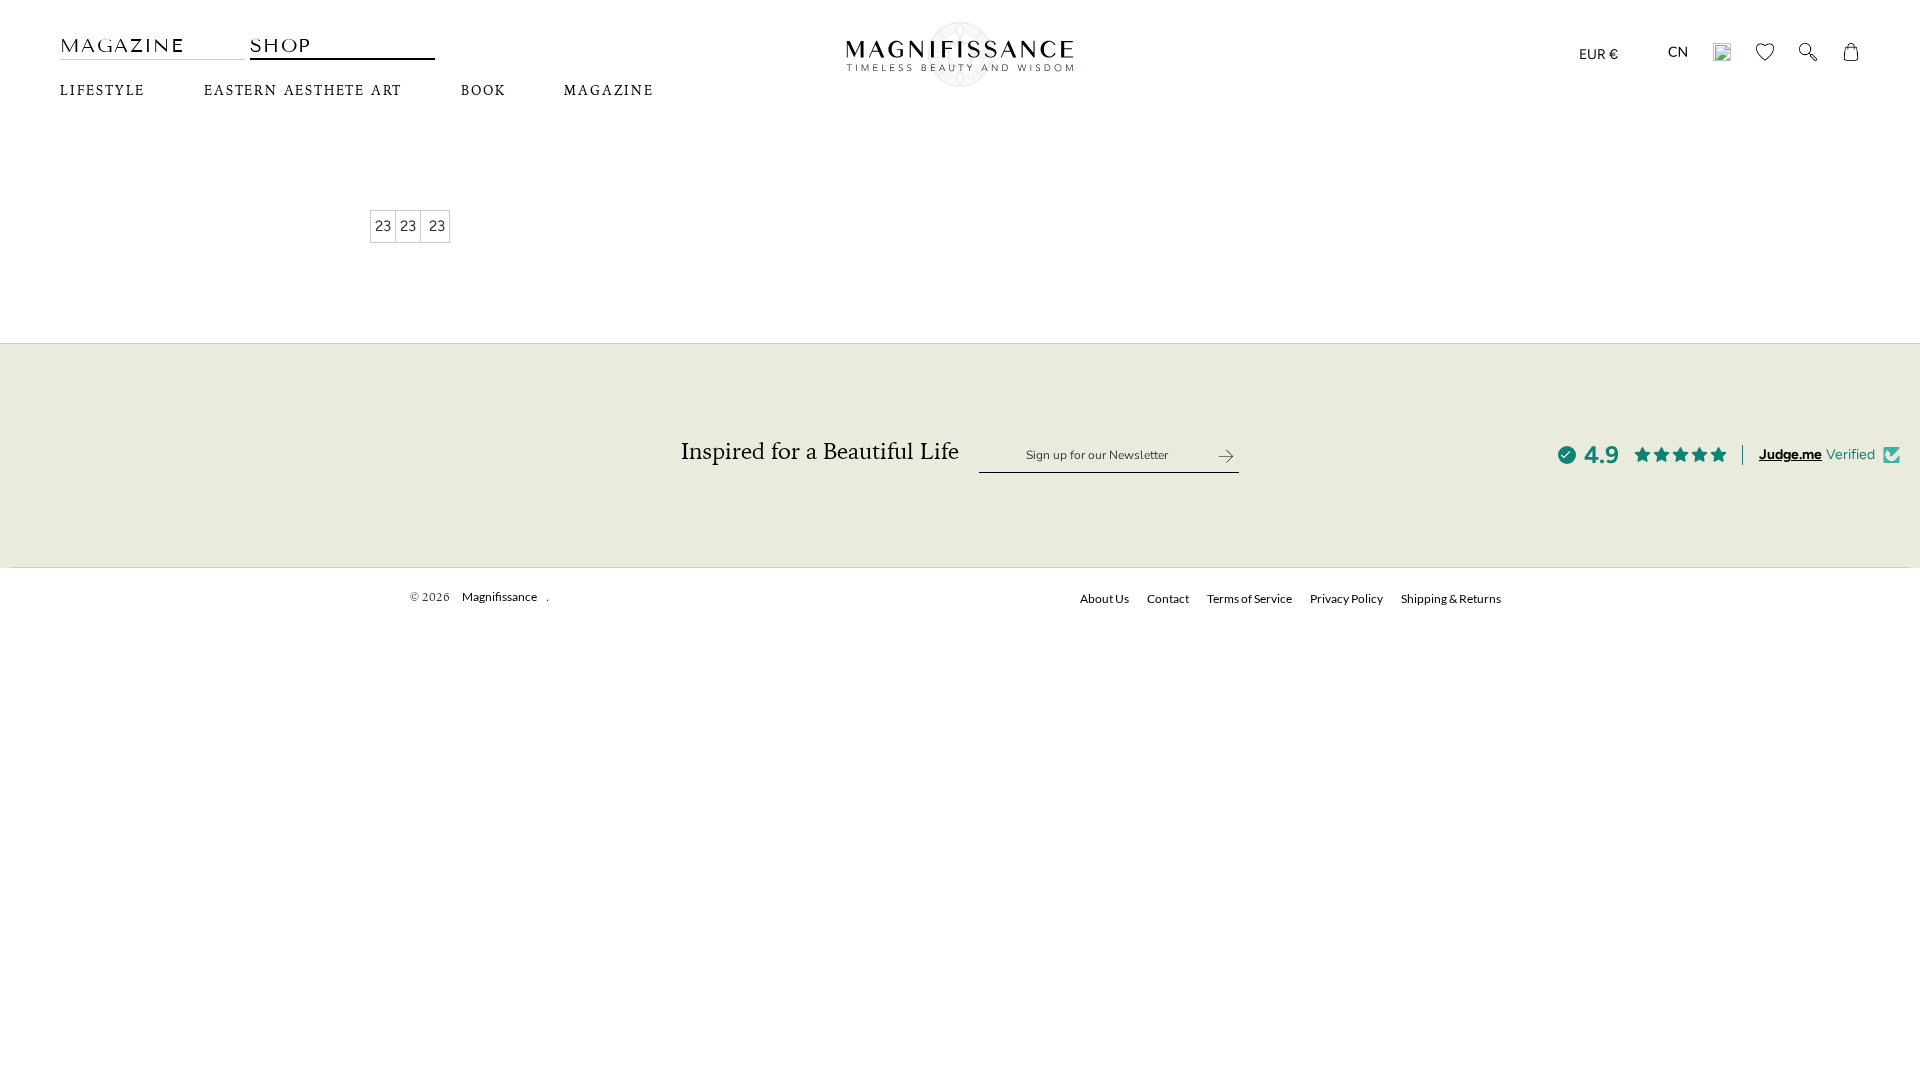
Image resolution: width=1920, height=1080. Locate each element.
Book (483, 91)
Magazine (121, 45)
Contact (1168, 598)
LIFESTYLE (102, 91)
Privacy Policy (1346, 598)
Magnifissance (499, 596)
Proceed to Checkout (1670, 1037)
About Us (1104, 598)
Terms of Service (1249, 598)
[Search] (1808, 55)
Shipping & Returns (1451, 598)
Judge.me (1790, 454)
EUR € (1598, 54)
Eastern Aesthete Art (303, 91)
